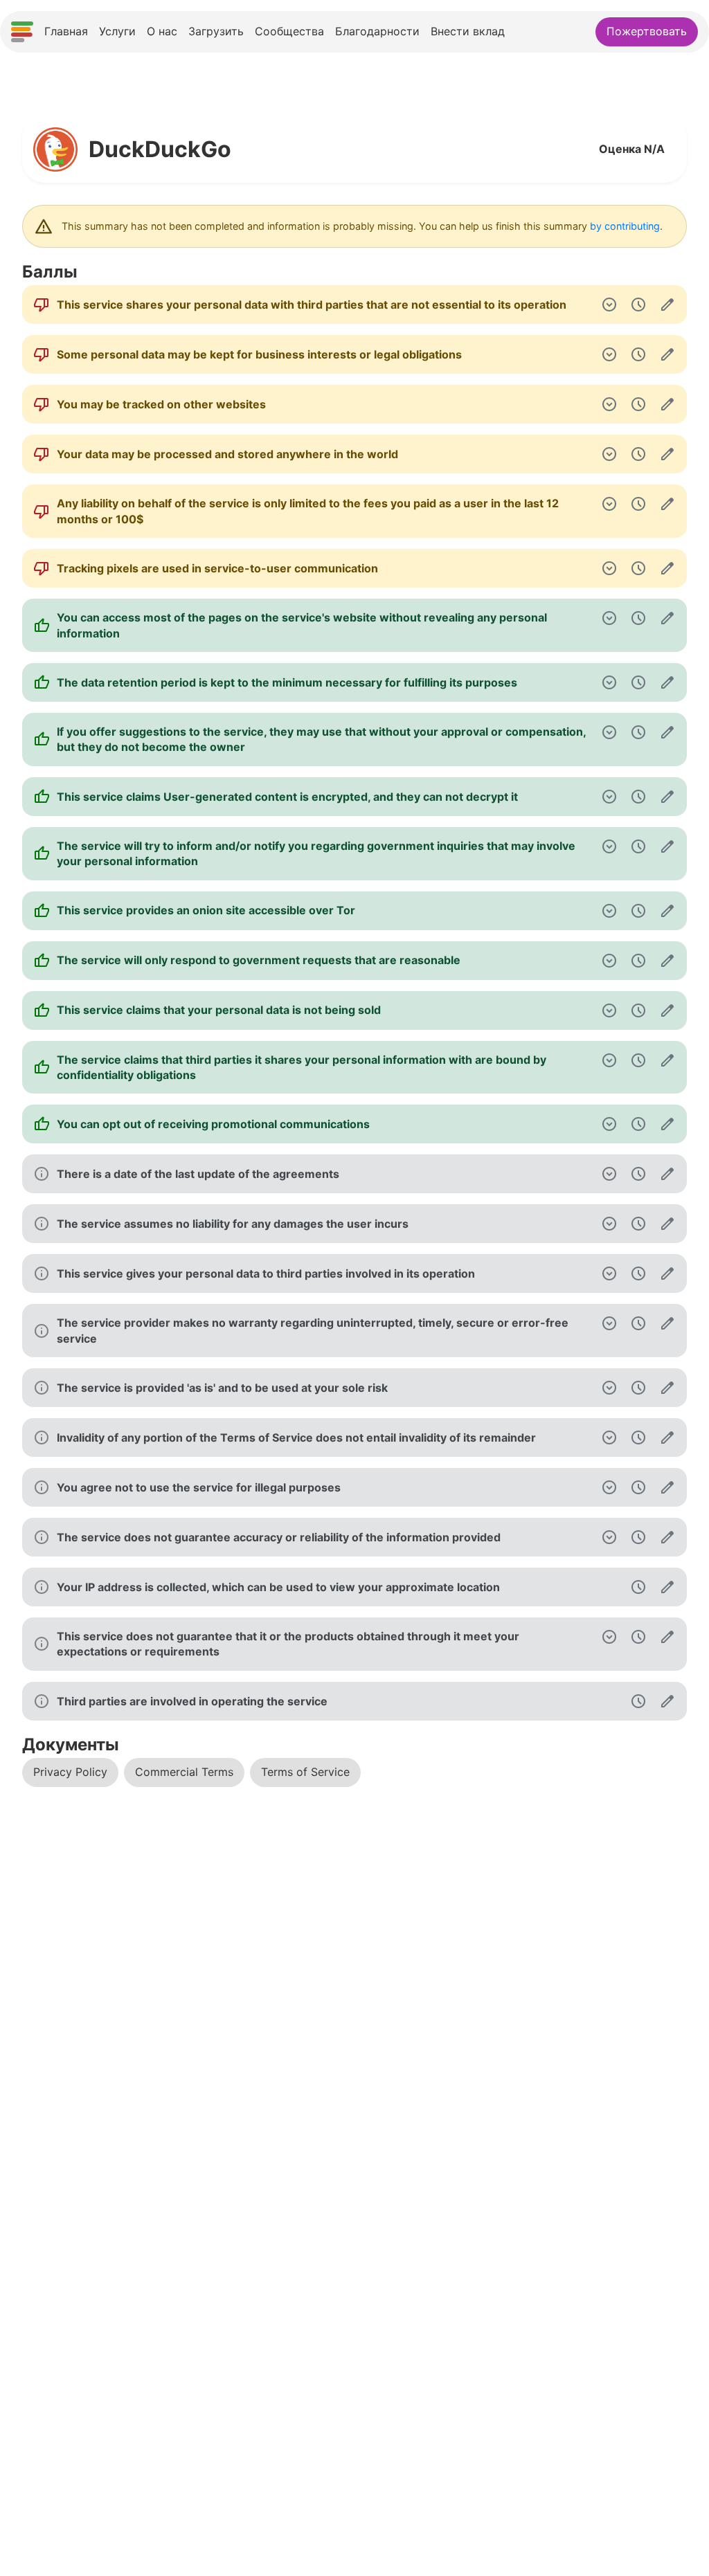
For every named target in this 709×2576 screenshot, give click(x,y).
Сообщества (289, 31)
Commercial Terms (184, 1772)
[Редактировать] (667, 305)
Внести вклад (468, 31)
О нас (162, 31)
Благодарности (377, 31)
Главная (66, 31)
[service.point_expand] (609, 305)
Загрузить (216, 31)
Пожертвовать (647, 31)
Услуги (117, 31)
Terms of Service (305, 1772)
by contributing (625, 226)
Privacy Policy (70, 1772)
